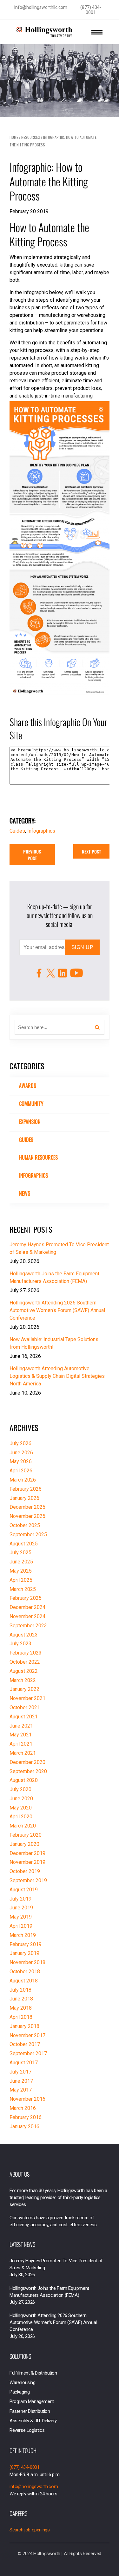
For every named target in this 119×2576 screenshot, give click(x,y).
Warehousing (23, 2382)
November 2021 (27, 1698)
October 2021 (25, 1707)
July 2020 (20, 1789)
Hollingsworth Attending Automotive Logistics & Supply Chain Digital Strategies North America (57, 1376)
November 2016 (27, 2099)
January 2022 (24, 1689)
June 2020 (21, 1799)
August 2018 (24, 1981)
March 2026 (23, 1480)
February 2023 (26, 1653)
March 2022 (23, 1680)
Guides (26, 1140)
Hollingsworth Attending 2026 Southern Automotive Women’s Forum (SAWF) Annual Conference (57, 1310)
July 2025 (20, 1553)
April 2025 (21, 1580)
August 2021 (24, 1717)
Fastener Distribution (30, 2411)
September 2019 (28, 1880)
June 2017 (21, 2081)
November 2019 (27, 1862)
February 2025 (26, 1598)
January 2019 (24, 1953)
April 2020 (21, 1817)
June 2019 (21, 1908)
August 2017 (24, 2063)
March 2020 (23, 1826)
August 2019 (24, 1890)
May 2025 (21, 1571)
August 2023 (24, 1635)
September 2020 (28, 1771)
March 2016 (23, 2108)
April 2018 (21, 2017)
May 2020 (21, 1808)
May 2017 (21, 2090)
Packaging (20, 2392)
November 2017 (27, 2035)
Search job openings (30, 2530)
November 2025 (27, 1516)
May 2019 (21, 1917)
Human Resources (38, 1157)
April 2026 (21, 1471)
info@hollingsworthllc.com (41, 7)
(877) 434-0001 (91, 10)
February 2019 (26, 1944)
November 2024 (27, 1616)
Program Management (32, 2401)
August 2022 (24, 1671)
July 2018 (20, 1990)
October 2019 (25, 1871)
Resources (31, 137)
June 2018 (21, 1999)
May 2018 (21, 2008)
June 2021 (21, 1726)
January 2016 (24, 2126)
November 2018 (27, 1962)
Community (31, 1104)
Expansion (30, 1122)
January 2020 (24, 1844)
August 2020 (24, 1780)
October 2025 (25, 1525)
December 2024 (27, 1607)
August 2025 (24, 1544)
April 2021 (21, 1744)
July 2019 (20, 1899)
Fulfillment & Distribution (33, 2373)
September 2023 (28, 1626)
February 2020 (26, 1835)
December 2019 (27, 1853)
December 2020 (27, 1762)
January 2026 (24, 1498)
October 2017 (25, 2044)
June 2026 (21, 1453)
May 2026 (21, 1461)
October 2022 (25, 1662)
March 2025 (23, 1589)
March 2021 (23, 1753)
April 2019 (21, 1926)
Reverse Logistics (27, 2430)
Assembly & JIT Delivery (33, 2421)
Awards (28, 1086)
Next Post (91, 851)
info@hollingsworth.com (34, 2487)
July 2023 (20, 1644)
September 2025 (28, 1535)
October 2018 (25, 1972)
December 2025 (27, 1507)
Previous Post (32, 855)
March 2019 (23, 1935)
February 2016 (26, 2117)
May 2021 (21, 1735)
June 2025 (21, 1562)
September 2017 (28, 2053)
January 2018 (24, 2026)
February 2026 (26, 1489)
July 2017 (20, 2072)
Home (14, 137)
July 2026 (20, 1443)
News (25, 1193)
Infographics (33, 1175)
